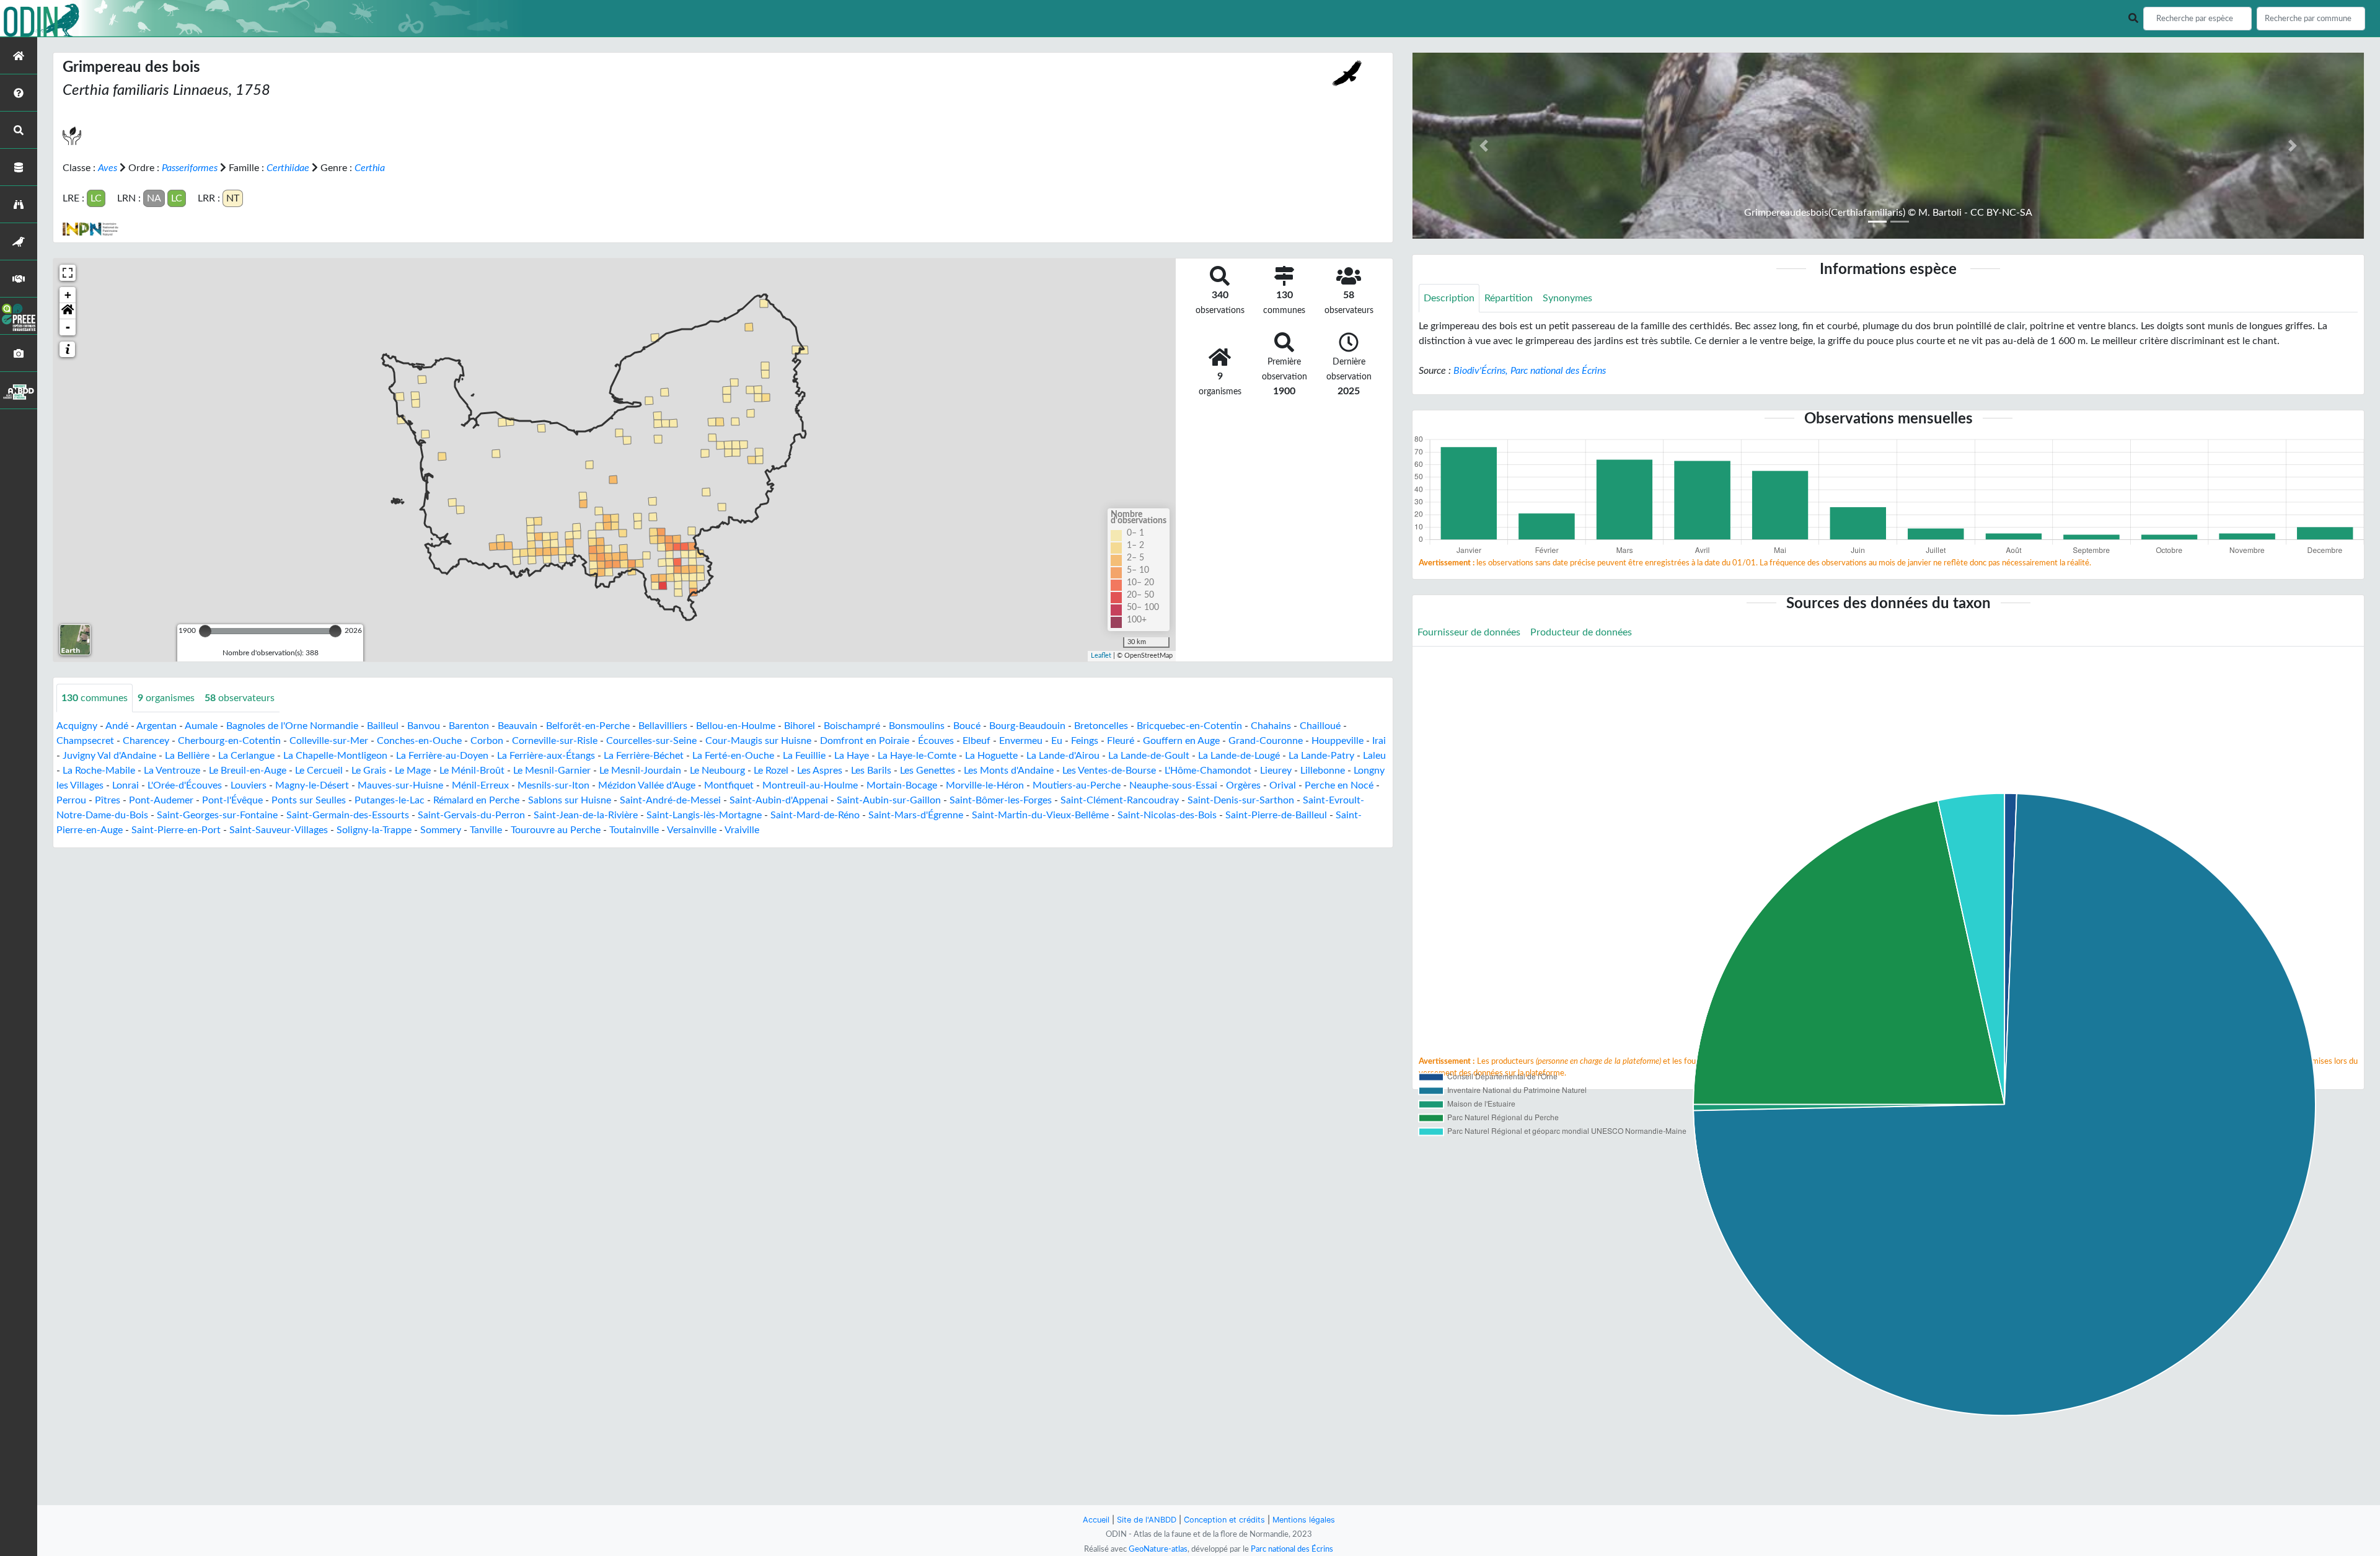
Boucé (967, 726)
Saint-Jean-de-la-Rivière (586, 815)
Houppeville (1338, 741)
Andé (117, 726)
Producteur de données (1581, 632)
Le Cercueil (319, 771)
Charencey (146, 741)
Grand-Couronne (1266, 741)
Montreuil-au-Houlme (810, 785)
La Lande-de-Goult (1149, 756)
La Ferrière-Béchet (644, 756)
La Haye (852, 756)
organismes (166, 698)
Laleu (1374, 756)
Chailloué (1320, 726)
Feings (1085, 741)
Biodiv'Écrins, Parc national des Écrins (1530, 371)
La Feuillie (804, 756)
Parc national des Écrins (1292, 1549)
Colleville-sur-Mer (329, 741)
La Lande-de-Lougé (1239, 756)
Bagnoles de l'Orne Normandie (292, 726)
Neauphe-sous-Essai (1173, 785)
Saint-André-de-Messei (670, 800)
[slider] (205, 631)
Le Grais (369, 771)
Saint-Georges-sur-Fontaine (217, 815)
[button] (68, 311)
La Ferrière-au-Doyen (442, 756)
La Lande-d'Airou (1063, 756)
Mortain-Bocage (902, 785)
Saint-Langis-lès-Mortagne (704, 815)
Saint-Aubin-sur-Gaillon (889, 800)
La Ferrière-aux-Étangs (546, 756)
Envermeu (1021, 741)
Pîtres (108, 800)
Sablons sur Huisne (570, 800)
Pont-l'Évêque (232, 800)
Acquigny (77, 726)
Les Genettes (928, 771)
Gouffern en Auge (1181, 741)
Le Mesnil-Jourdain (640, 771)
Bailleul (383, 726)
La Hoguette (991, 756)
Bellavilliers (663, 726)
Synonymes (1567, 298)
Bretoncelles (1101, 726)
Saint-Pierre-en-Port (176, 830)
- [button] (68, 327)
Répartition (1509, 298)
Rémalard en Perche (476, 800)
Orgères (1243, 785)
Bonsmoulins (917, 726)
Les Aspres (820, 771)
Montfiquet (729, 785)
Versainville (692, 830)
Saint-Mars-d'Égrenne (916, 815)
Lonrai (126, 785)
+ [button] (68, 295)
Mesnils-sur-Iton (553, 785)
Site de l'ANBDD (1147, 1520)
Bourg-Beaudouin (1027, 726)
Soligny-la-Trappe (374, 830)
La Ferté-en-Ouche (733, 756)
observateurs (240, 698)
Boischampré (852, 726)
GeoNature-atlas (1158, 1549)
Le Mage (413, 771)
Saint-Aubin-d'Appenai (779, 800)
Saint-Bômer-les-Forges (1001, 800)
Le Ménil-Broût (472, 771)
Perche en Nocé (1339, 785)
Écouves (936, 741)
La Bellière (187, 756)
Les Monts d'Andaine (1009, 771)
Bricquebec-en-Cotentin (1189, 726)
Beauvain (518, 726)
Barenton (469, 726)
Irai (1379, 741)
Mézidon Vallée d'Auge (647, 785)
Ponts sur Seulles (309, 800)
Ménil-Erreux (480, 785)
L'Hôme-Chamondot (1208, 771)
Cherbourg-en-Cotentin (229, 741)
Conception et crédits (1224, 1520)
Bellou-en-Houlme (736, 726)
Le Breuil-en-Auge (248, 771)
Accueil (1096, 1520)
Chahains (1271, 726)
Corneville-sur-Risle (555, 741)
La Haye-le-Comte (917, 756)
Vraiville (742, 830)
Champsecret (85, 741)
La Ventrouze (172, 771)
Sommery (441, 830)
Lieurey (1276, 771)
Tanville (486, 830)
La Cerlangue (246, 756)
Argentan (156, 726)
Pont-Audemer (161, 800)
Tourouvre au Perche (556, 830)
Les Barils (871, 771)
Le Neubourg (717, 771)
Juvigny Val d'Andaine (109, 756)
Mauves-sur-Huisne (400, 785)
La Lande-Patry (1321, 756)
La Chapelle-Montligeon (335, 756)
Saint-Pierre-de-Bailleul (1276, 815)
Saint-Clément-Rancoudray (1120, 800)
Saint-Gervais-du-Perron (471, 815)
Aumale (201, 726)
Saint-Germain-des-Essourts (348, 815)
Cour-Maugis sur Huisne (758, 741)
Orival (1283, 785)
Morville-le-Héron (985, 785)
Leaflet (1101, 656)
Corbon (487, 741)
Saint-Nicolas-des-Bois (1167, 815)
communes (95, 698)
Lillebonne (1323, 771)
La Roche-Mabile (99, 771)
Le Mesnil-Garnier (552, 771)
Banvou (424, 726)
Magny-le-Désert (312, 785)
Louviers (249, 785)
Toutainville (634, 830)
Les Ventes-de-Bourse (1109, 771)
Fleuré (1121, 741)
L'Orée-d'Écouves (185, 785)
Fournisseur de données (1469, 632)
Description (1449, 298)
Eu (1057, 741)
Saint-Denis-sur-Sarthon (1241, 800)
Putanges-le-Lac (390, 800)
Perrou (71, 800)
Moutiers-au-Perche (1077, 785)
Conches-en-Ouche (419, 741)
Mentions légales (1304, 1520)
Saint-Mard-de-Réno (815, 815)
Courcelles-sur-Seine (651, 741)
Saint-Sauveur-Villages (279, 830)
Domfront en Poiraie (865, 741)
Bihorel (800, 726)
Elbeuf (976, 741)
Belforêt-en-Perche (588, 726)
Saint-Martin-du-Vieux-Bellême (1040, 815)
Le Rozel (771, 771)
